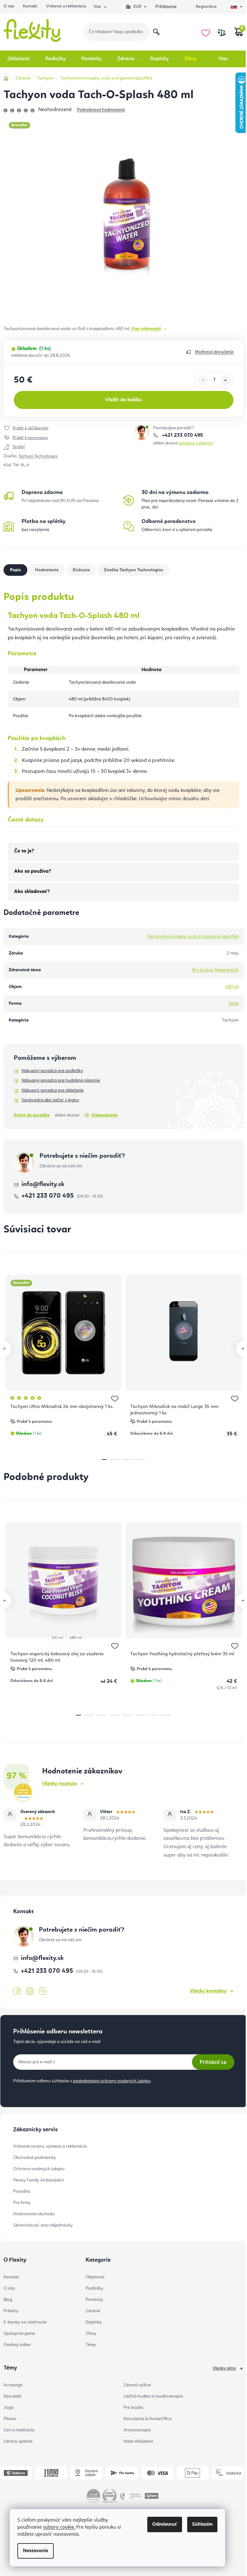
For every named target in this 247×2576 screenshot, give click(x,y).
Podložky (94, 2288)
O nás (9, 6)
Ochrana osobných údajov (39, 2169)
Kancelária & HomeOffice (148, 2419)
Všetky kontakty (208, 1991)
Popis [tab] (15, 570)
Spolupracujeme (19, 2334)
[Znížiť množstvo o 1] (203, 380)
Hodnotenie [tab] (47, 570)
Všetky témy (224, 2368)
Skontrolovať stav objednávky (43, 2225)
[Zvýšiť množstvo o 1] (225, 380)
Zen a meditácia (19, 2430)
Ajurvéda (12, 2396)
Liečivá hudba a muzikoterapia (153, 2396)
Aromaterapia (137, 2430)
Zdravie (93, 2311)
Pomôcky (94, 2300)
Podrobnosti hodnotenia (101, 110)
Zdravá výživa (137, 2385)
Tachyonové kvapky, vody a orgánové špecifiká (193, 936)
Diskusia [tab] (81, 570)
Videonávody (105, 1115)
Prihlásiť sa (213, 2062)
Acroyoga (13, 2385)
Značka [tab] (133, 570)
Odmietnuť (165, 2524)
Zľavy (91, 2334)
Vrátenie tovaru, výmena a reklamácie (50, 2146)
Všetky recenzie (59, 1784)
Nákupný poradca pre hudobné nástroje (61, 1080)
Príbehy (11, 2311)
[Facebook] (17, 1991)
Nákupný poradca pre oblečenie (53, 1090)
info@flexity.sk (43, 1184)
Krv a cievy (202, 970)
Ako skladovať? (32, 892)
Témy (91, 2345)
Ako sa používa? (33, 871)
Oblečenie (95, 2277)
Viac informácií (146, 329)
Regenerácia (227, 970)
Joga (9, 2408)
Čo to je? (24, 851)
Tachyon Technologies (38, 456)
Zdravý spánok (18, 2441)
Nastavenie (36, 2551)
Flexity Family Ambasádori (39, 2180)
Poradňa (22, 2191)
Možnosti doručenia (214, 352)
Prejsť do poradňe (32, 1115)
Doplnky (94, 2322)
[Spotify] (43, 1991)
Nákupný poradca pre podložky (52, 1071)
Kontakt (30, 6)
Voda (233, 1003)
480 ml (232, 987)
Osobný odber (17, 2345)
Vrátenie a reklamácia (66, 6)
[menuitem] (22, 59)
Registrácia (206, 7)
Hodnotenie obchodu (34, 2214)
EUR (137, 7)
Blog (8, 2300)
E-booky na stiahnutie (25, 2322)
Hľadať (156, 32)
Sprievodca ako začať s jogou (50, 1100)
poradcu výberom (196, 443)
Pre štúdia (133, 2408)
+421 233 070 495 (182, 435)
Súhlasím (202, 2524)
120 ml (57, 1638)
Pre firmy (22, 2203)
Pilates (10, 2419)
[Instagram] (30, 1991)
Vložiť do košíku (123, 400)
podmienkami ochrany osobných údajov (112, 2081)
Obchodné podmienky (35, 2158)
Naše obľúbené (138, 2441)
